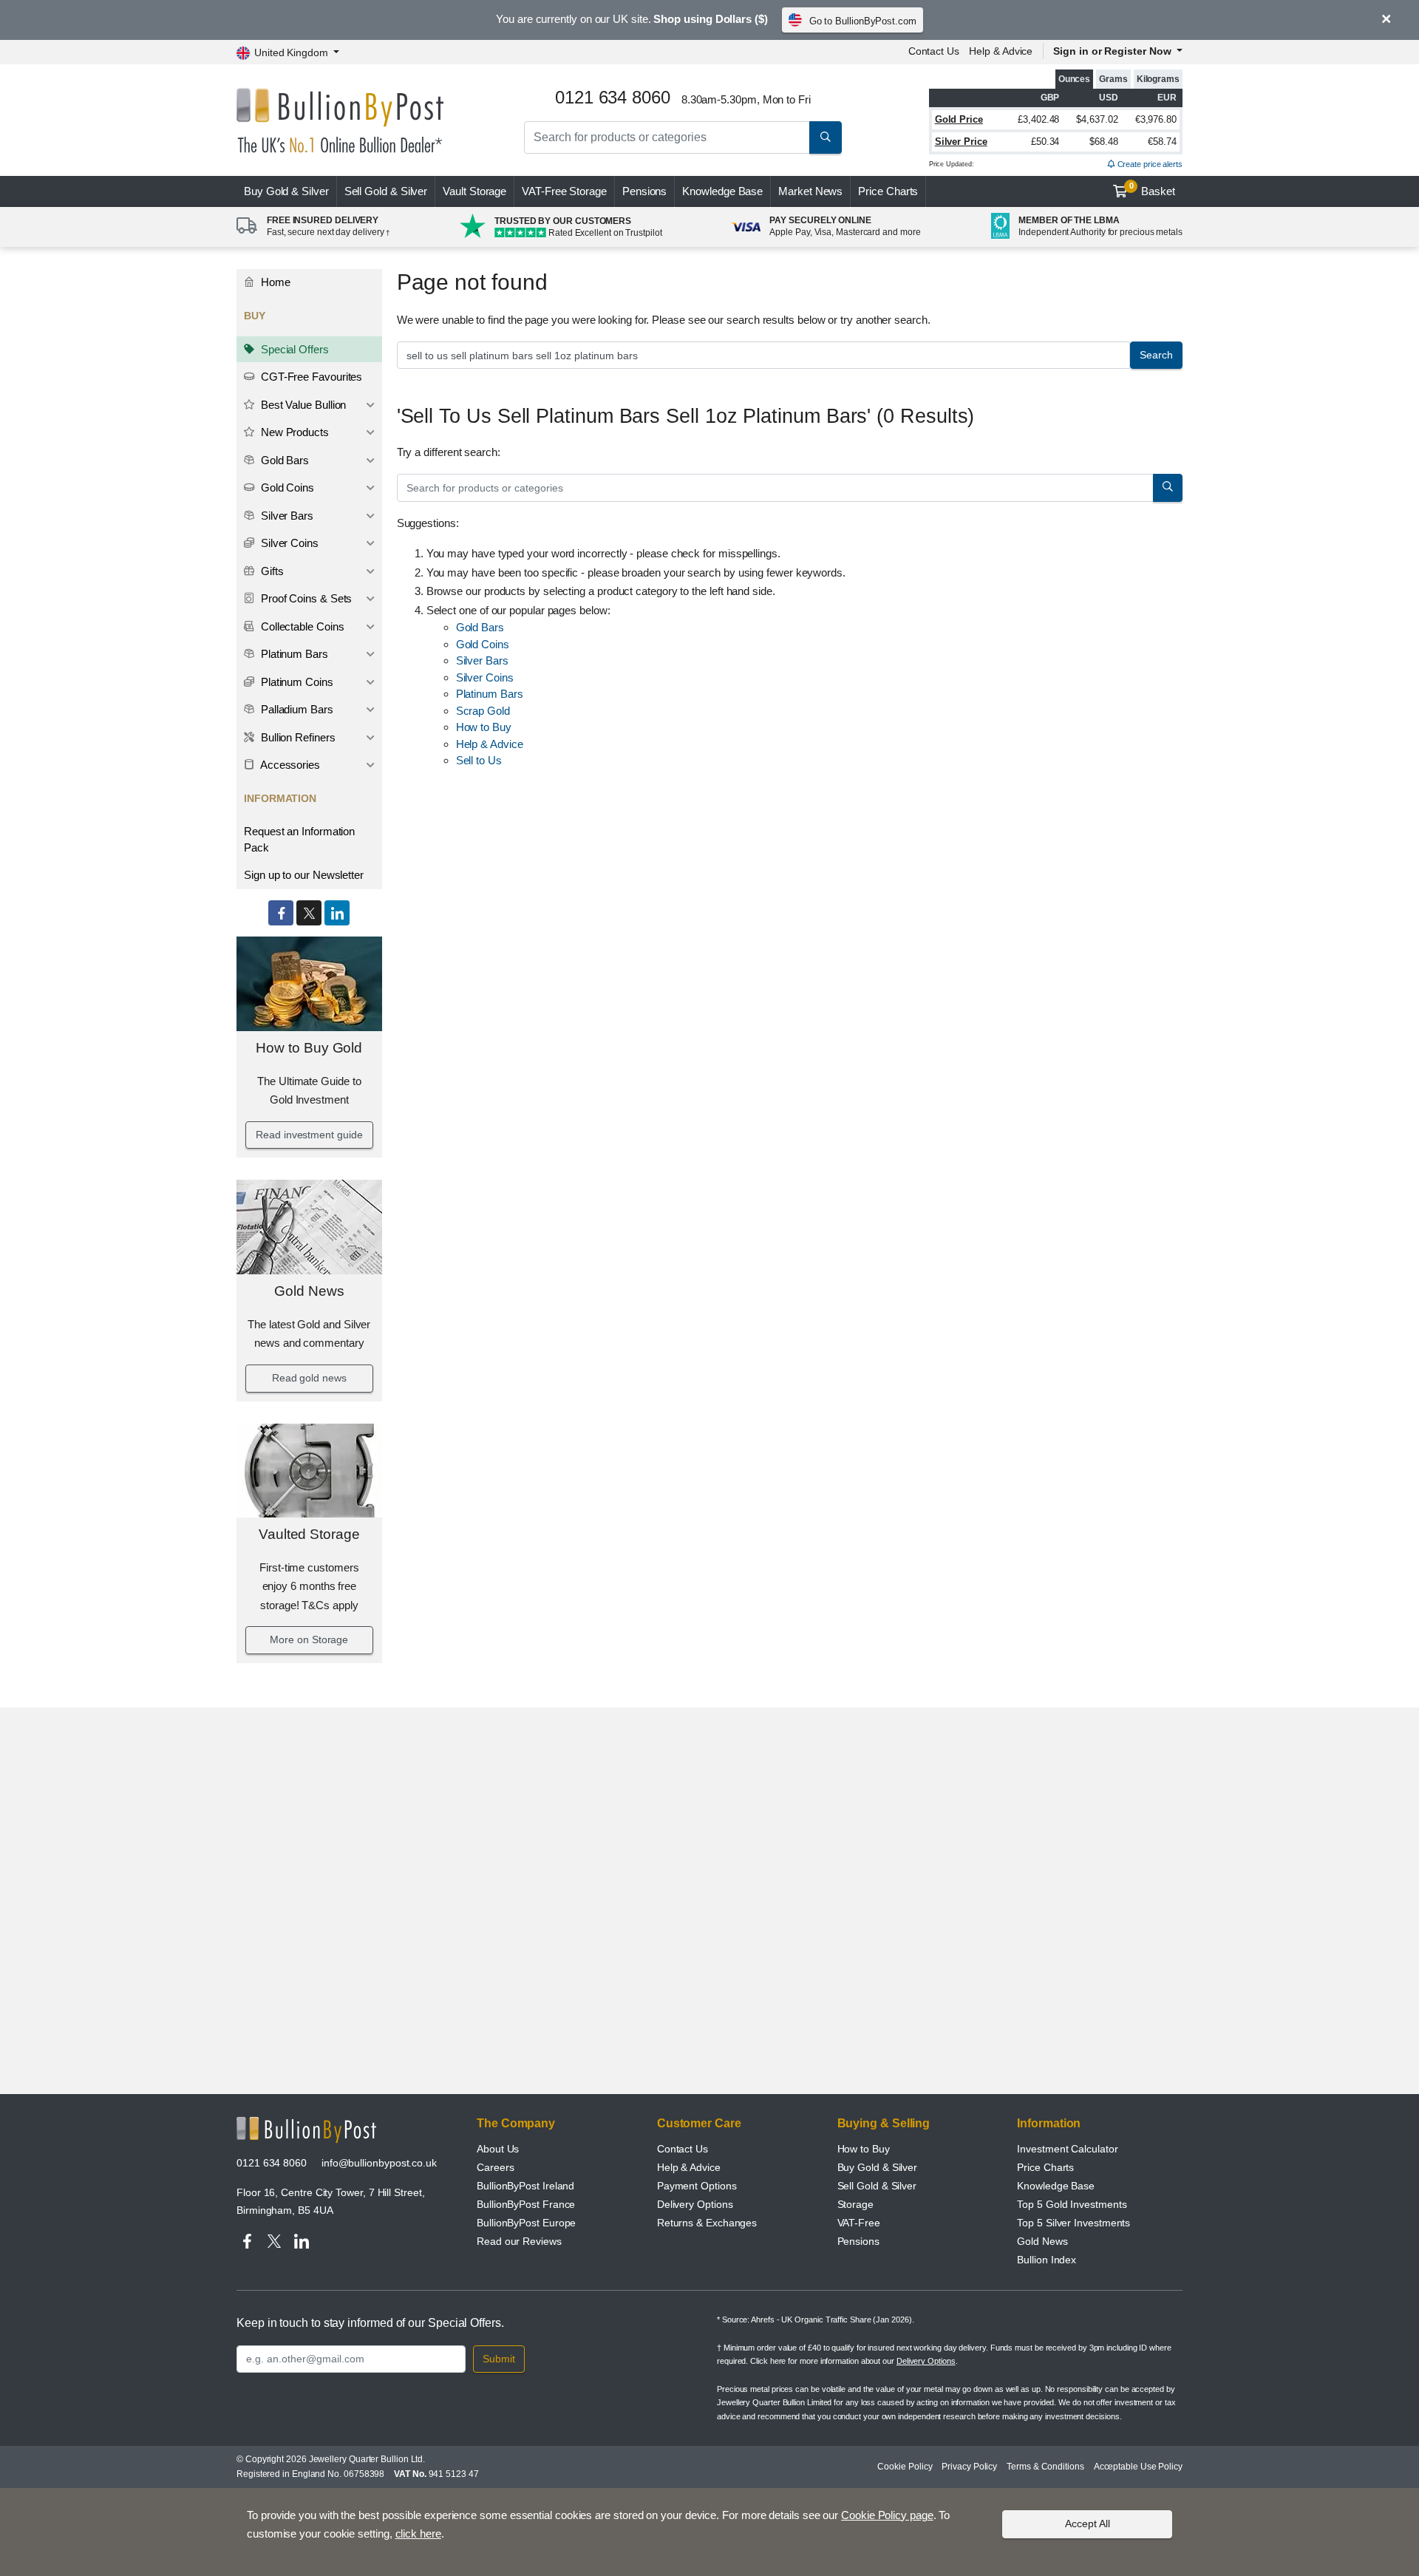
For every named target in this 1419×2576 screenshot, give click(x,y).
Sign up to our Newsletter (304, 875)
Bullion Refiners (297, 737)
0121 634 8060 (272, 2163)
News (810, 191)
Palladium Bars (296, 709)
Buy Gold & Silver (878, 2167)
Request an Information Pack (299, 840)
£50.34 (1045, 142)
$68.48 (1104, 142)
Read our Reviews (519, 2241)
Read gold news (309, 1378)
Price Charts (888, 191)
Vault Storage (474, 191)
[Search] (826, 137)
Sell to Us (479, 760)
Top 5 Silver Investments (1073, 2223)
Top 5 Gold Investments (1072, 2204)
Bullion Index (1047, 2260)
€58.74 (1162, 142)
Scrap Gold (483, 711)
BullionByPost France (526, 2204)
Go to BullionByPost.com (863, 21)
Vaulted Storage (309, 1534)
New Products (293, 432)
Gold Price (959, 119)
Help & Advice (1001, 51)
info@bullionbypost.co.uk (379, 2163)
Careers (495, 2167)
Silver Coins (288, 543)
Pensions (644, 191)
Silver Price (961, 142)
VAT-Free (564, 191)
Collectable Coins (301, 626)
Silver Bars (286, 516)
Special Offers (293, 349)
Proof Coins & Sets (305, 598)
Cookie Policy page (887, 2515)
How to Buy (484, 727)
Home (274, 282)
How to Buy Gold (309, 1048)
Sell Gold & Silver (877, 2186)
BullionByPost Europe (526, 2223)
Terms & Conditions (1045, 2467)
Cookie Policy (905, 2467)
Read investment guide (309, 1135)
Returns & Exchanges (707, 2223)
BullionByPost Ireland (525, 2186)
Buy (286, 191)
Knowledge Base (722, 191)
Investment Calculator (1067, 2149)
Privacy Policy (969, 2467)
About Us (498, 2149)
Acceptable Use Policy (1138, 2467)
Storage (855, 2204)
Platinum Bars (293, 654)
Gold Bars (283, 460)
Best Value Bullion (302, 405)
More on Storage (309, 1639)
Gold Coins (286, 487)
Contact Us (934, 51)
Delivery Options (695, 2204)
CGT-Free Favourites (310, 377)
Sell (386, 191)
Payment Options (697, 2186)
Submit (499, 2359)
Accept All (1088, 2524)
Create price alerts (1149, 164)
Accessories (289, 765)
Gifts (271, 571)
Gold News (309, 1291)
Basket (1153, 189)
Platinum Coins (296, 682)
